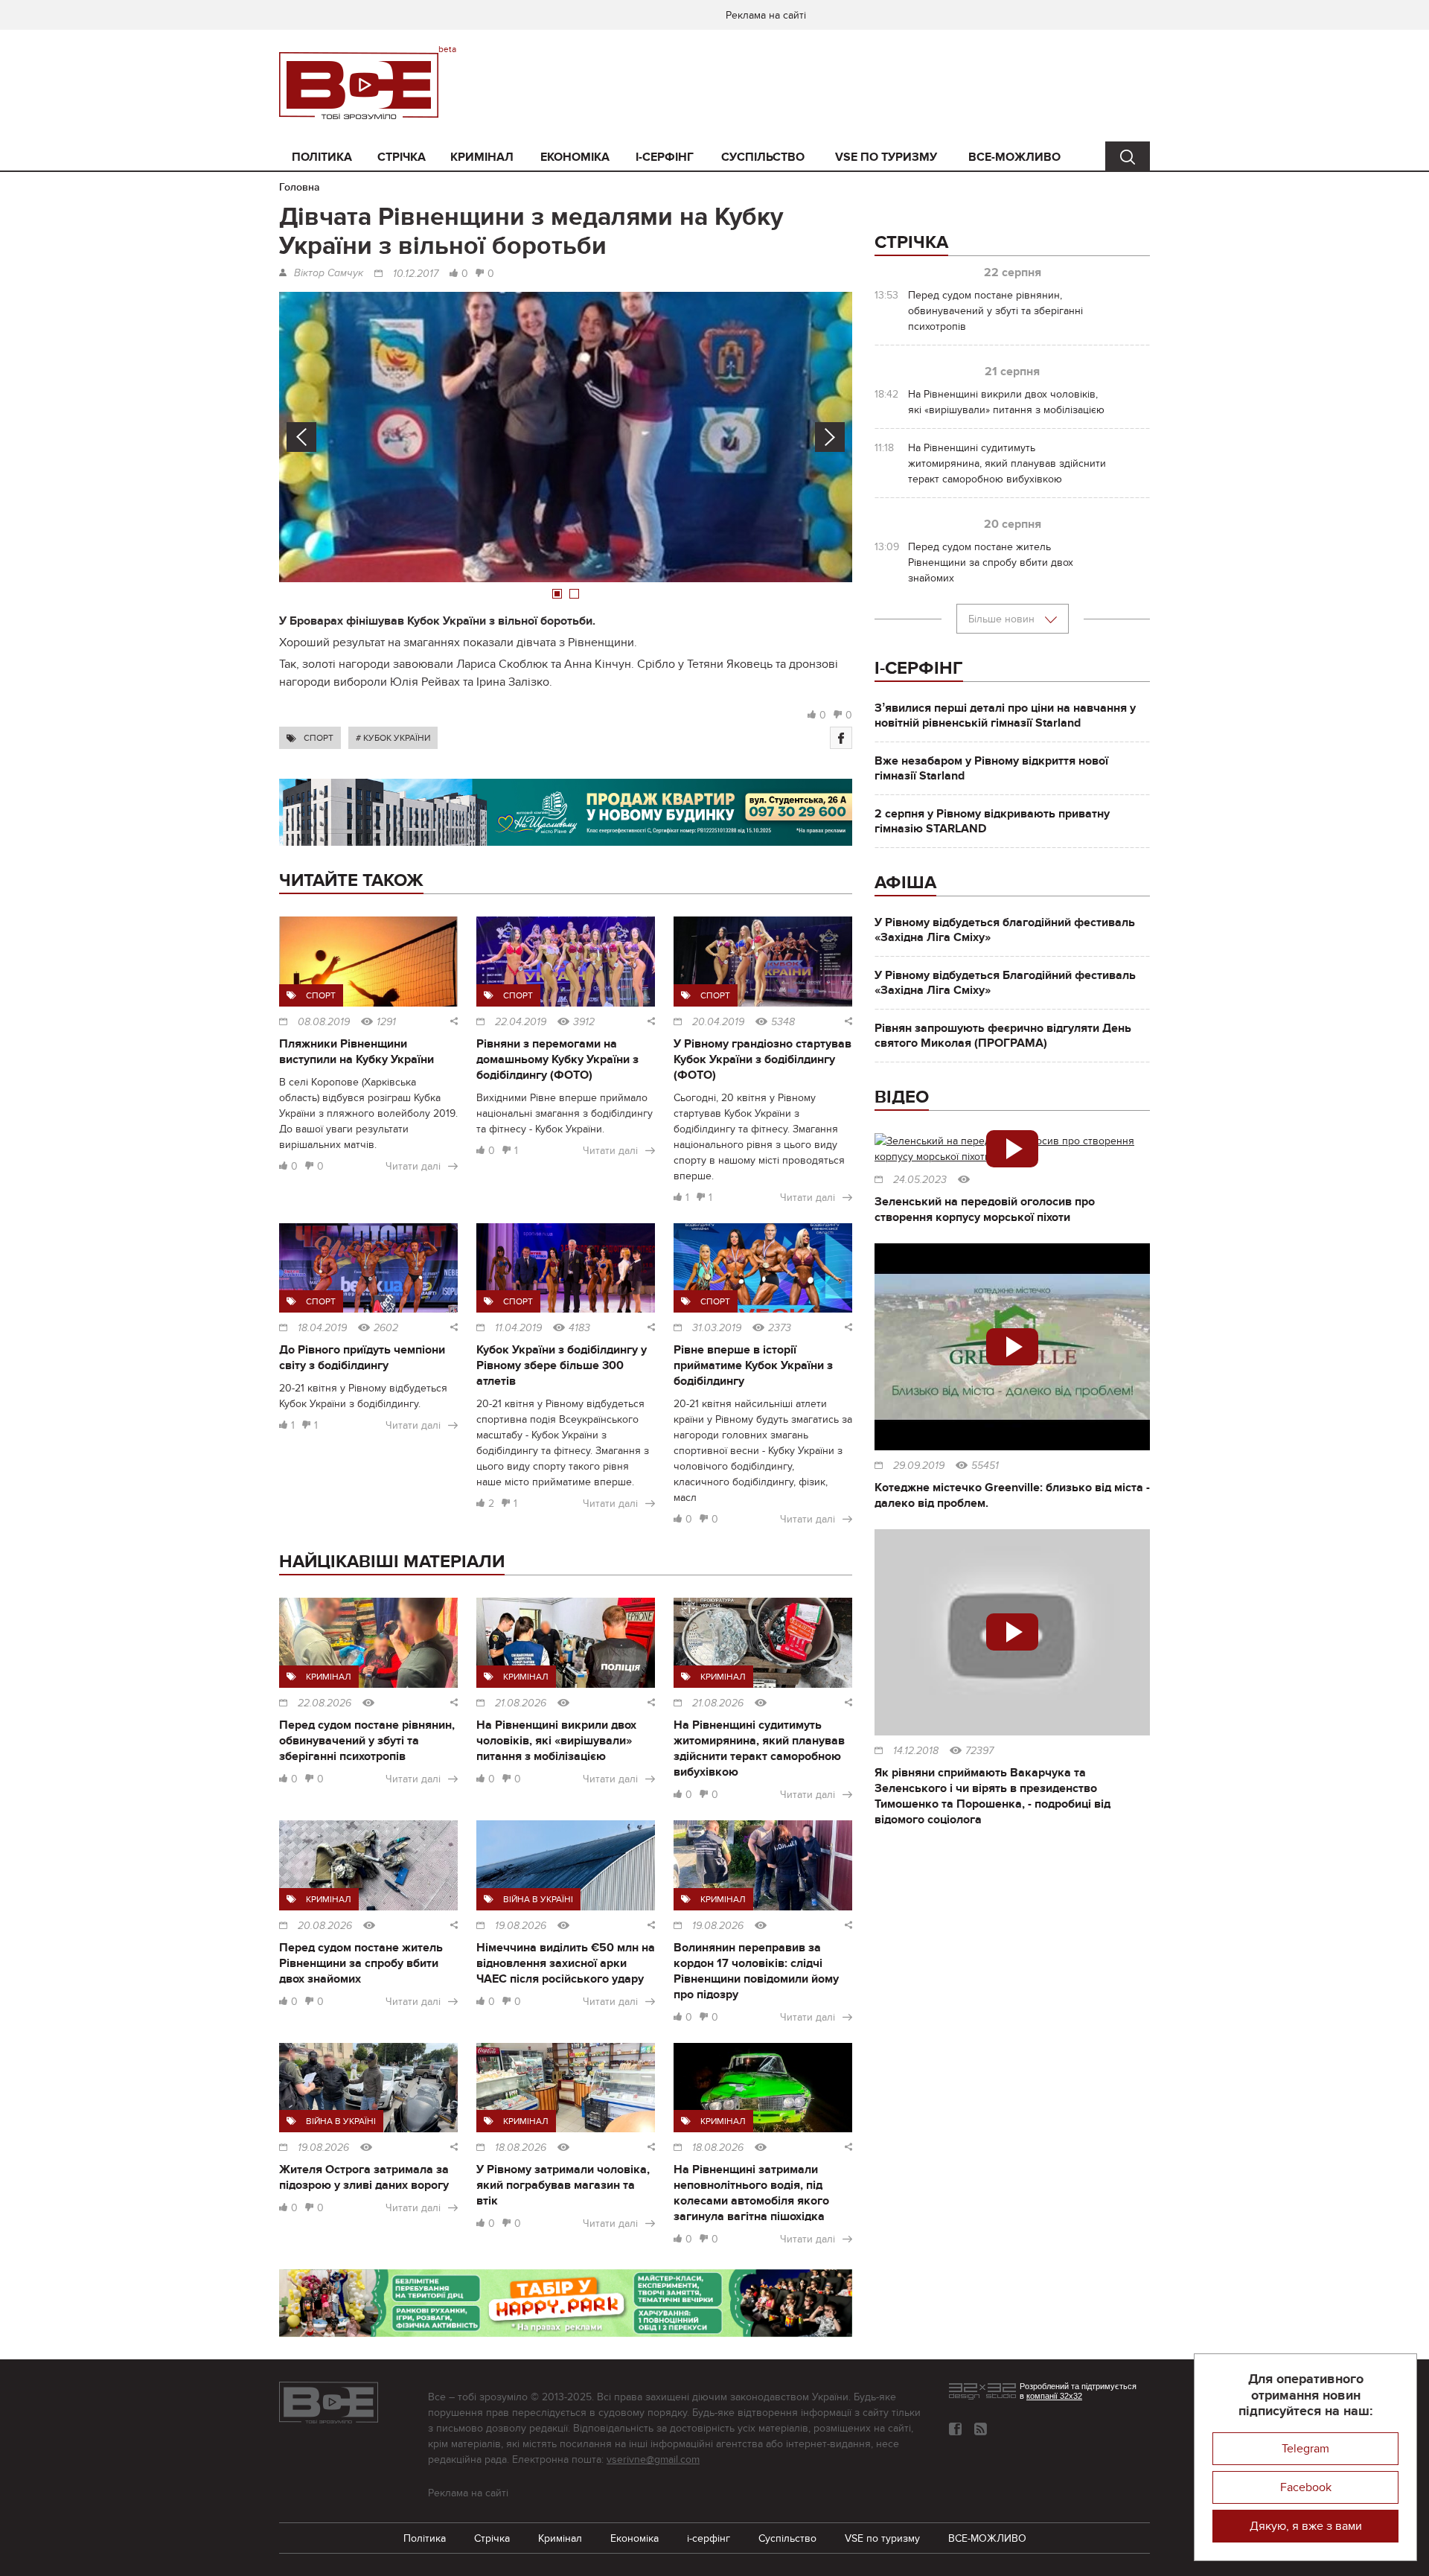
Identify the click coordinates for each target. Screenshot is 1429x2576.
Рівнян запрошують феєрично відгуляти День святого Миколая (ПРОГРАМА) (1003, 1036)
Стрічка (402, 157)
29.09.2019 (919, 1466)
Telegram (1305, 2449)
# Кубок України (393, 738)
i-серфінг (665, 157)
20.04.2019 (718, 1022)
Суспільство (763, 157)
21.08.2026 (521, 1703)
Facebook (1306, 2487)
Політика (322, 157)
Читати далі (413, 1166)
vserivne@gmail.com (653, 2459)
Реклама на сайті (766, 15)
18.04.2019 (322, 1328)
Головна (300, 187)
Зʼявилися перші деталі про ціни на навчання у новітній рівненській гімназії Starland (1005, 715)
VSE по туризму (886, 157)
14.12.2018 (916, 1751)
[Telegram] (981, 2429)
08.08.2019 (324, 1022)
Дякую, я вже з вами (1306, 2526)
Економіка (575, 157)
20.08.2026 (325, 1926)
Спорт (319, 738)
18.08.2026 (521, 2148)
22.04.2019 (521, 1022)
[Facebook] (841, 738)
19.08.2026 (521, 1926)
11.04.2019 (518, 1328)
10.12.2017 (416, 274)
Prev (301, 437)
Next (830, 437)
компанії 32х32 (1054, 2396)
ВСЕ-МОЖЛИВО (1014, 157)
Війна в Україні (538, 1899)
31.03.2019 (717, 1328)
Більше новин (1003, 619)
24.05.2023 (920, 1180)
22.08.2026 (325, 1703)
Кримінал (482, 157)
